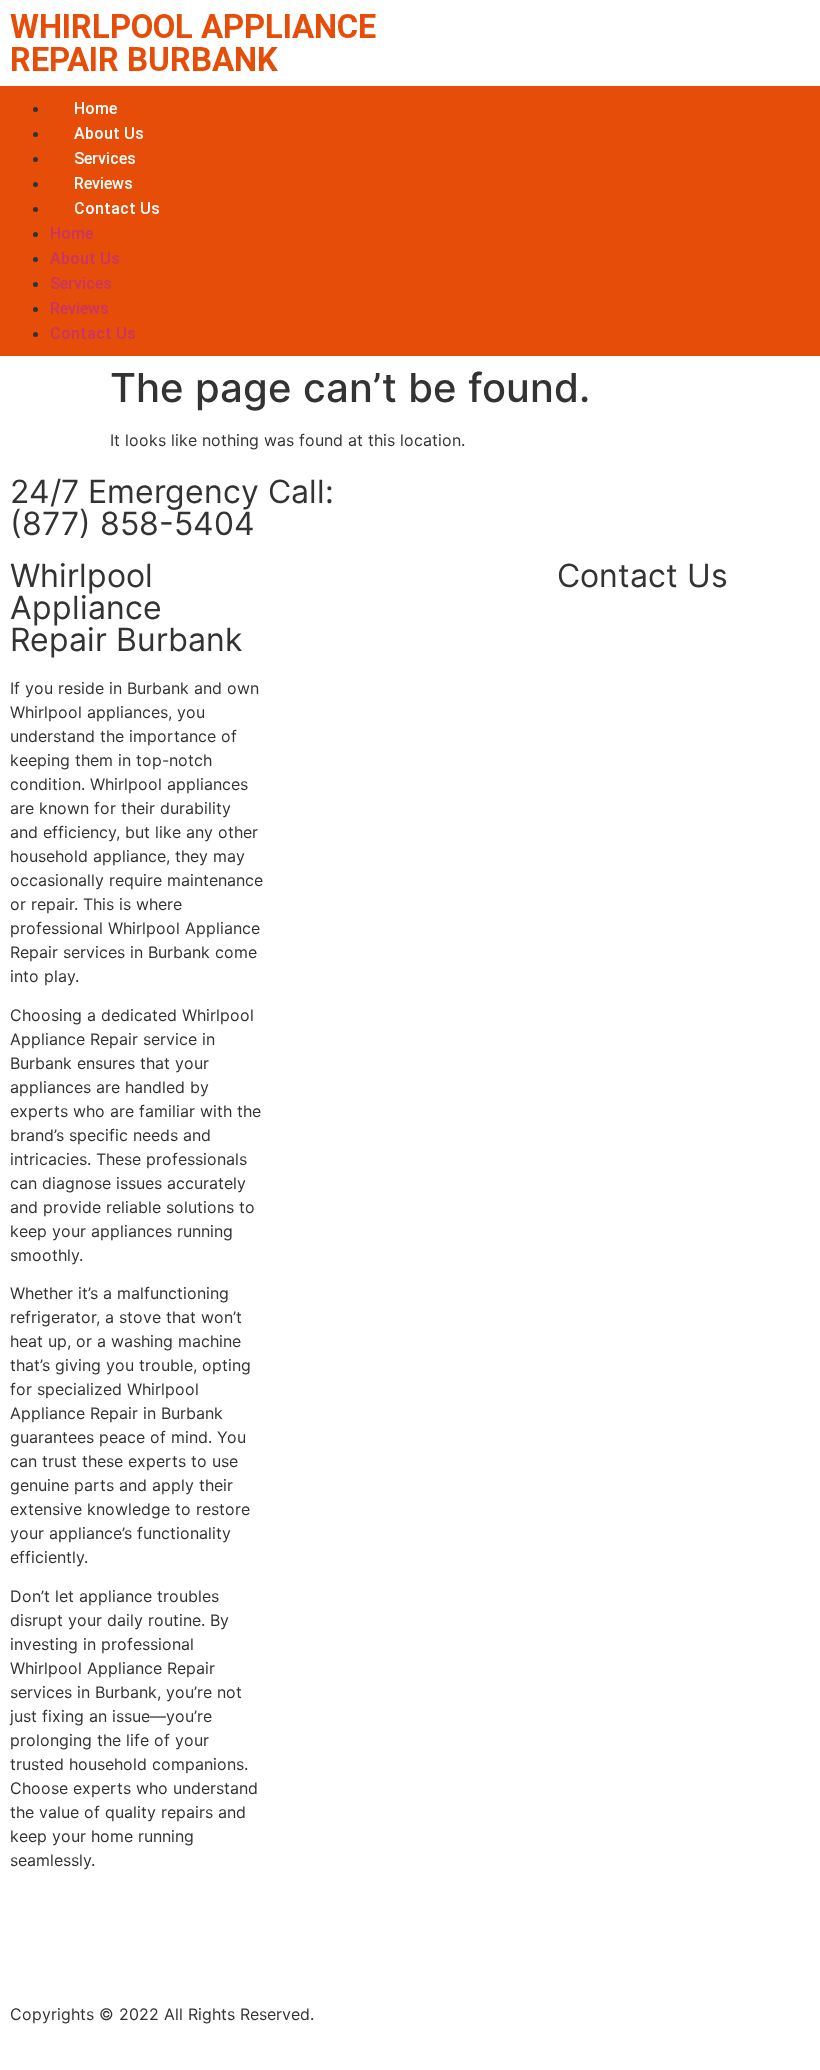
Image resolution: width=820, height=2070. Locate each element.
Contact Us (117, 208)
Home (95, 108)
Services (105, 158)
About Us (109, 133)
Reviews (103, 183)
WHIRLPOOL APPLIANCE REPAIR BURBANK (193, 43)
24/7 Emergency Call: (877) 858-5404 (172, 507)
